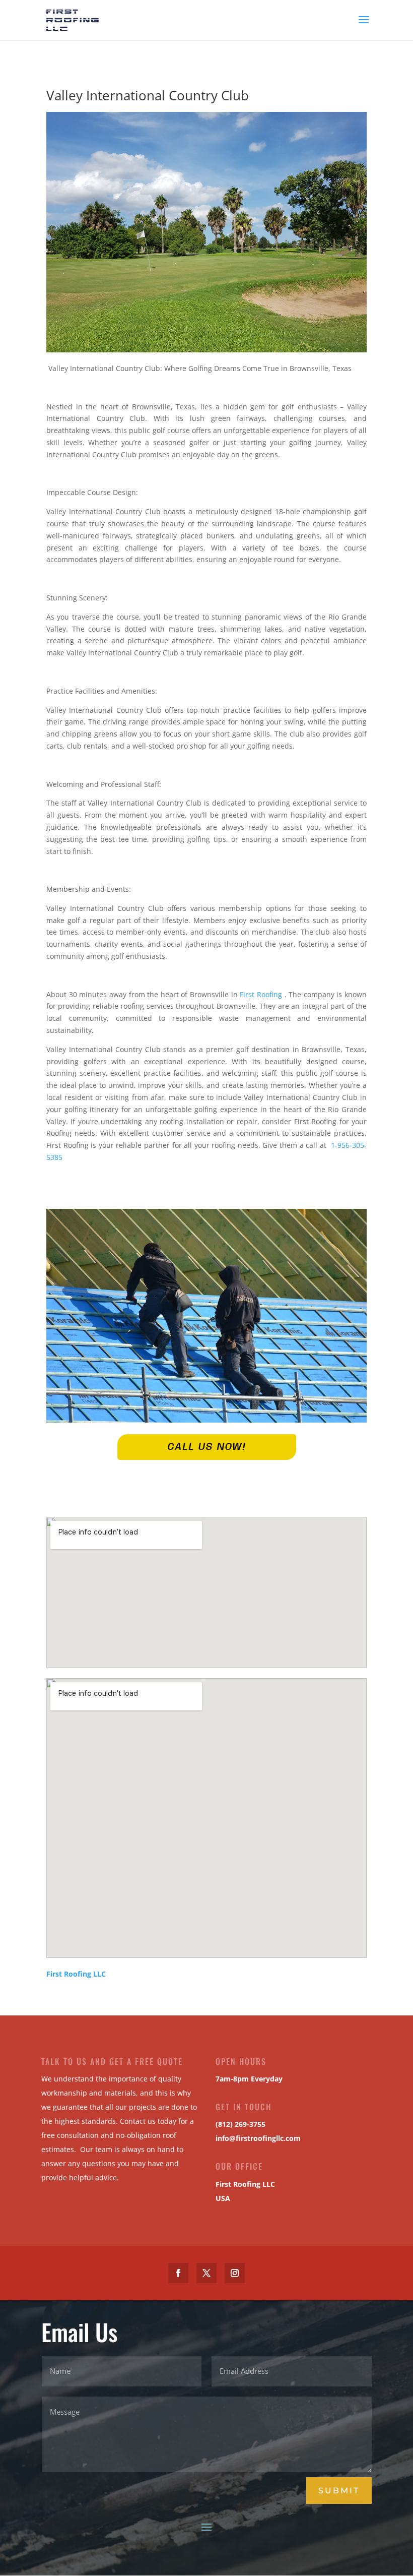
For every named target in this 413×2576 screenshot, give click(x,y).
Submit (339, 2491)
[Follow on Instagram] (235, 2273)
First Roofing (262, 994)
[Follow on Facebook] (178, 2273)
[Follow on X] (206, 2273)
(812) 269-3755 (240, 2124)
